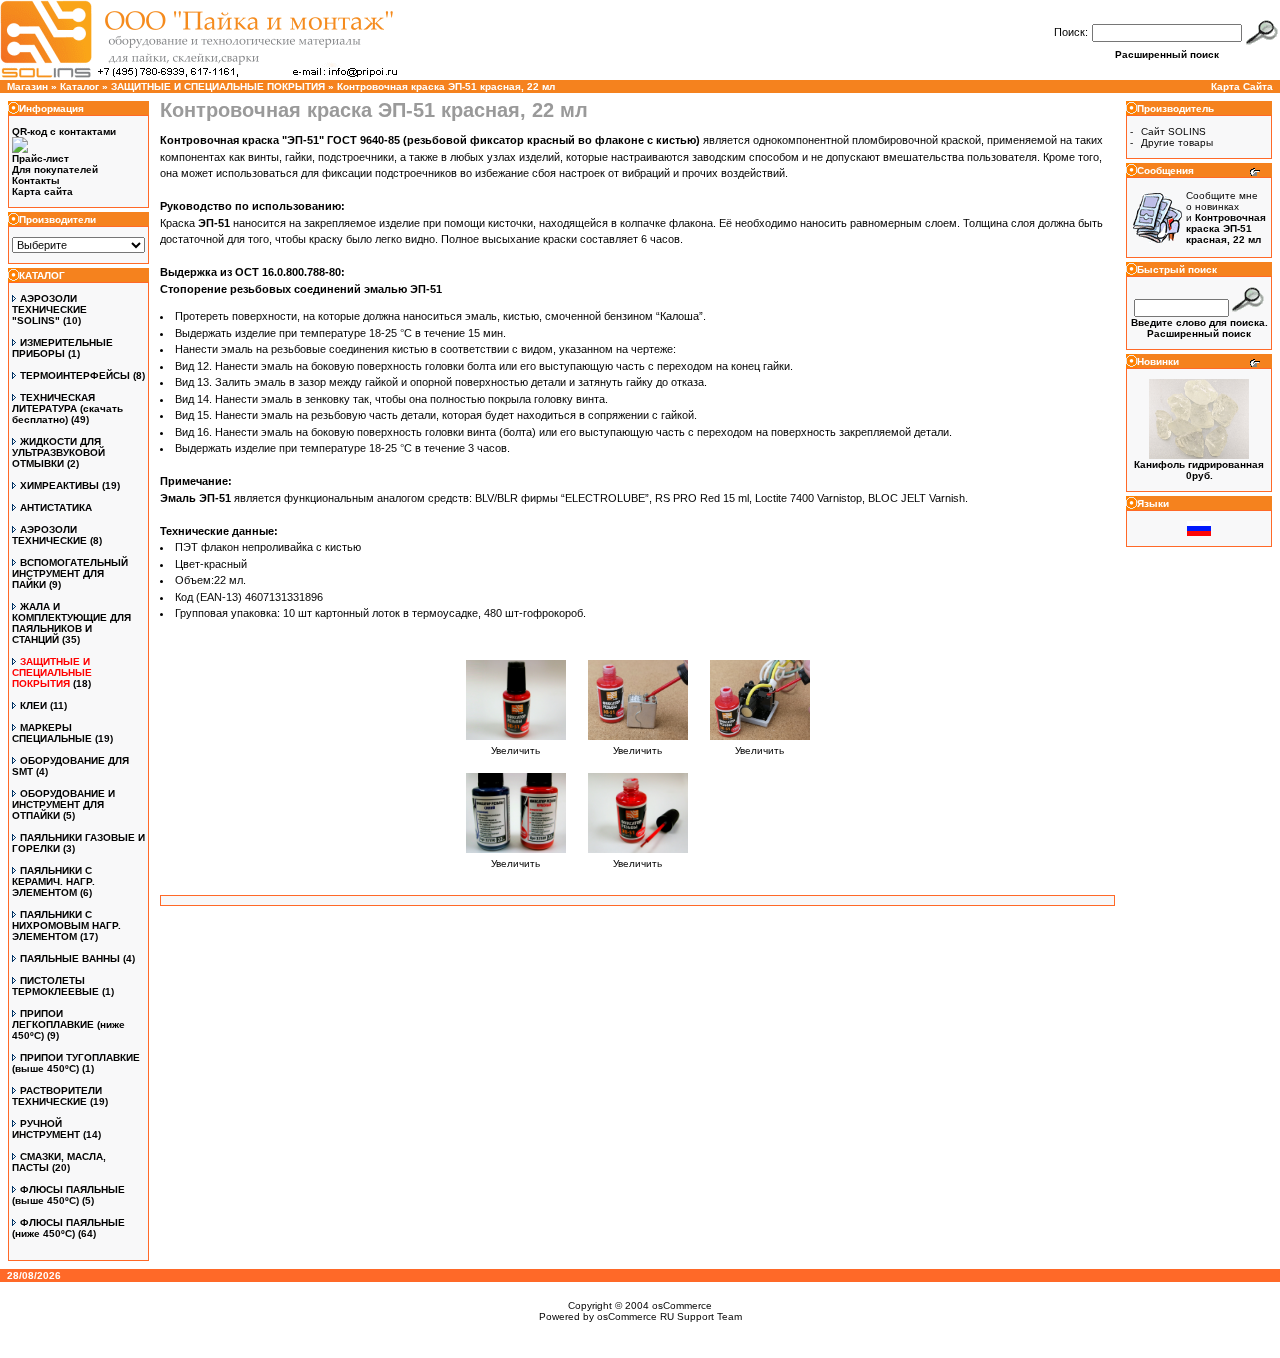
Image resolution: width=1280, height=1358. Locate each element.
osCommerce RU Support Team (669, 1316)
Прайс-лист (40, 158)
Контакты (36, 180)
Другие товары (1177, 142)
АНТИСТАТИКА (56, 507)
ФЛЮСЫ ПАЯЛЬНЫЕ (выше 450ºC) (68, 1195)
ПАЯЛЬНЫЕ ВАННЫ (70, 958)
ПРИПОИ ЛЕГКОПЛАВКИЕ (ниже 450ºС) (68, 1024)
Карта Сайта (1242, 86)
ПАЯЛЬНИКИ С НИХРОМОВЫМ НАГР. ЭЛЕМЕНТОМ (66, 925)
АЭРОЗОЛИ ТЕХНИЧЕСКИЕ (49, 535)
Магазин (27, 86)
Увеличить (515, 750)
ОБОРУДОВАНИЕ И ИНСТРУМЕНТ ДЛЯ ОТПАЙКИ (63, 804)
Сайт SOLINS (1173, 131)
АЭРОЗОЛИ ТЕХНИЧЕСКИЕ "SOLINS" (49, 309)
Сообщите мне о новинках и (1226, 217)
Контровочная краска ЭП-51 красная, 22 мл (446, 86)
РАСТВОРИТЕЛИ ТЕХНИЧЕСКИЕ (57, 1096)
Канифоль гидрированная (1199, 464)
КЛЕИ (33, 705)
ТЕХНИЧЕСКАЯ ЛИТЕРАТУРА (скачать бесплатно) (67, 408)
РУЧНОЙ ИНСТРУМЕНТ (46, 1129)
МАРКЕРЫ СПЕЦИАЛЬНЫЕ (52, 733)
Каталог (79, 86)
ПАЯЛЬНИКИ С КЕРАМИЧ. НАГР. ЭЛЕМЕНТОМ (53, 881)
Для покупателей (55, 169)
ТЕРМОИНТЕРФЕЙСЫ (75, 375)
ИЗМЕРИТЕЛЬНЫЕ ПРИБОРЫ (62, 348)
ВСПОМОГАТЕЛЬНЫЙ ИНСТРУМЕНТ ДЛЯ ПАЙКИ (70, 573)
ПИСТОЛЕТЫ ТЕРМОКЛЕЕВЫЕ (55, 986)
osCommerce (682, 1305)
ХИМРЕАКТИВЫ (59, 485)
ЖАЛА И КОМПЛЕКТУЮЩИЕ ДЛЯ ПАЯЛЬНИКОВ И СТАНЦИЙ (71, 623)
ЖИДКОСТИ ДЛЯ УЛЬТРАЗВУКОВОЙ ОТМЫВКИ (58, 452)
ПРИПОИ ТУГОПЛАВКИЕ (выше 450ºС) (76, 1063)
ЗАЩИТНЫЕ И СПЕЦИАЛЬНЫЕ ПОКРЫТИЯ (218, 86)
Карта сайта (42, 191)
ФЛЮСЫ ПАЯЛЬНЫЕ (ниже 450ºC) (68, 1228)
